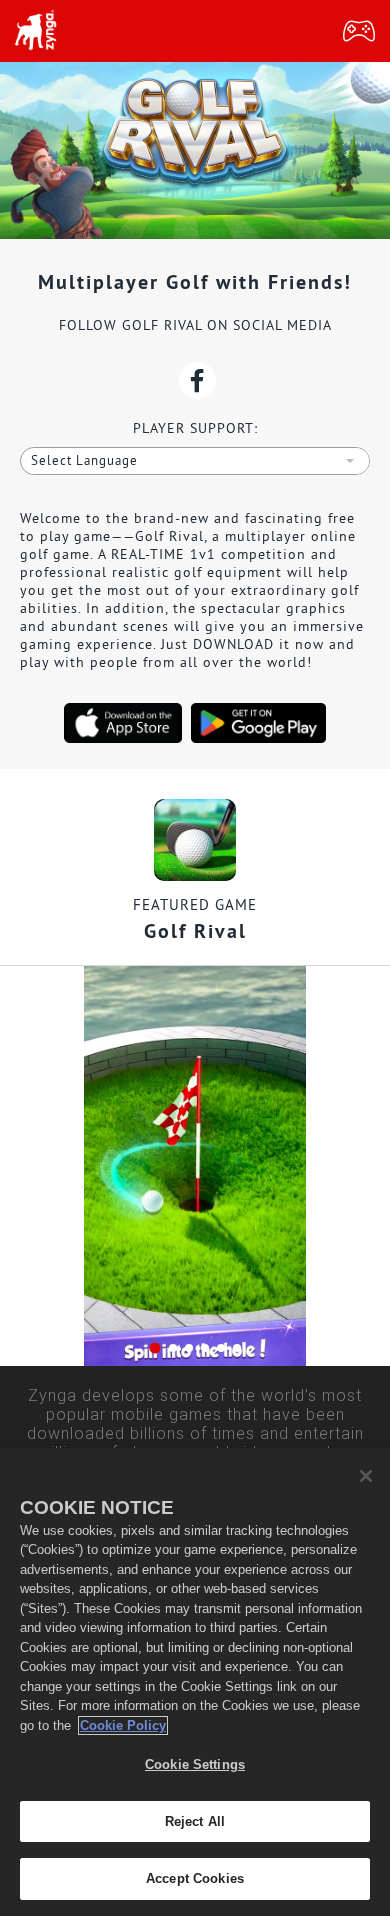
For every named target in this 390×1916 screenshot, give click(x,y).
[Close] (366, 1476)
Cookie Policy (123, 1725)
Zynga (35, 31)
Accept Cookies (195, 1878)
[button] (154, 1348)
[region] (195, 1682)
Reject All (195, 1821)
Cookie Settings (195, 1764)
